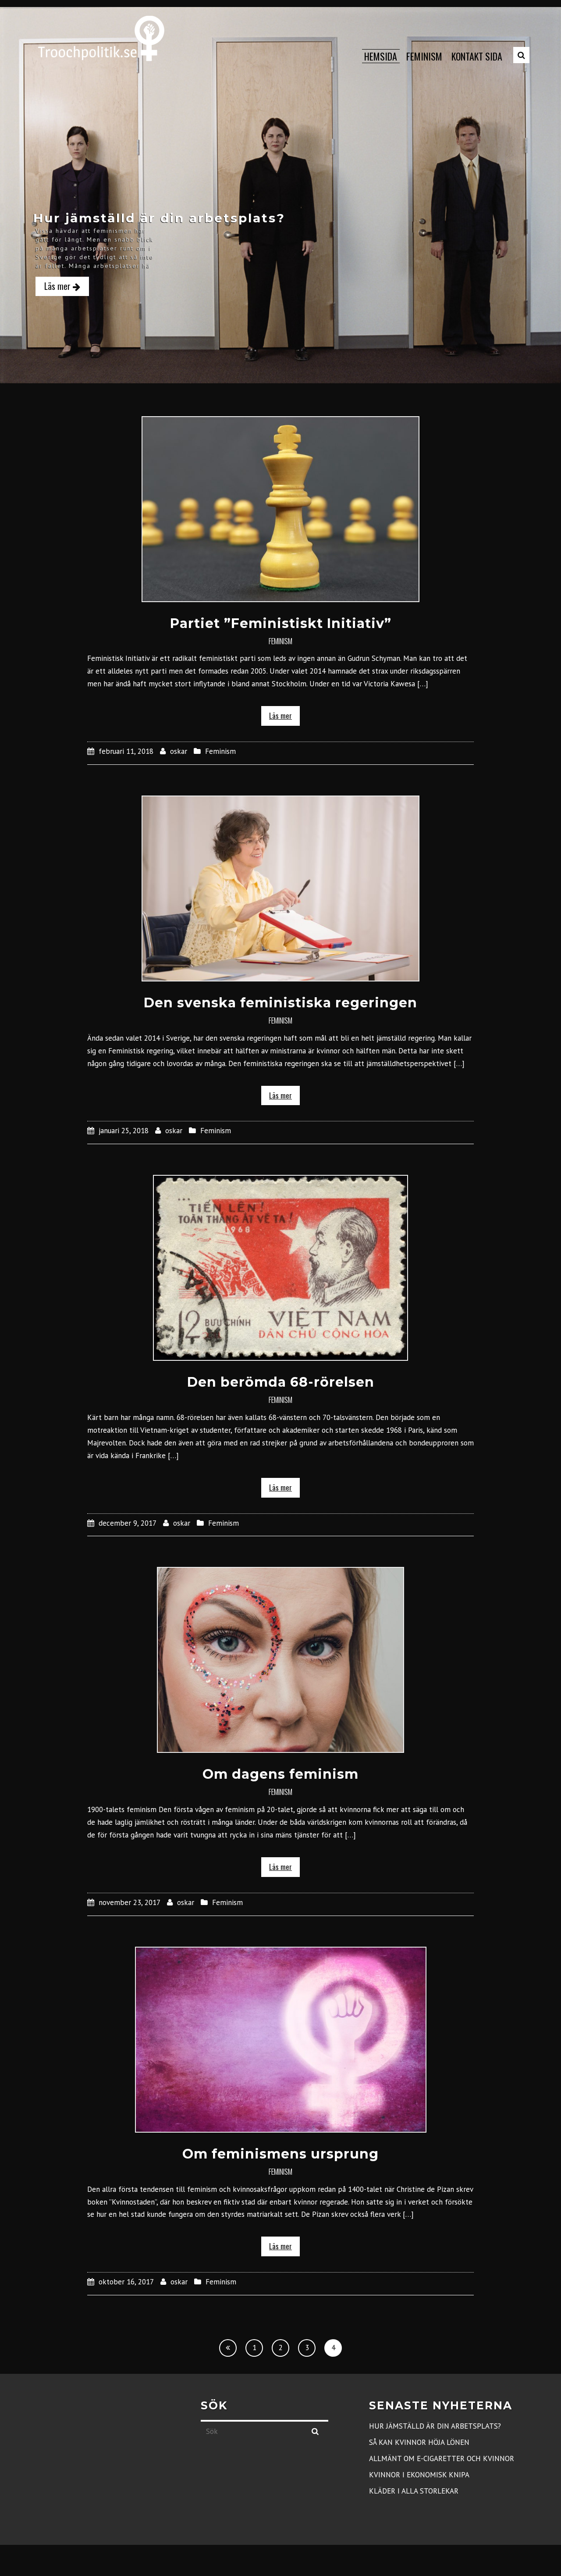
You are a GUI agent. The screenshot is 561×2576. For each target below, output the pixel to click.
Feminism (280, 641)
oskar (179, 751)
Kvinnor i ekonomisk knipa (419, 2475)
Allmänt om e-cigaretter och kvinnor (442, 2458)
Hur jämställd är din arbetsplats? (435, 2426)
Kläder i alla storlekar (414, 2491)
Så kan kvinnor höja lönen (419, 2442)
